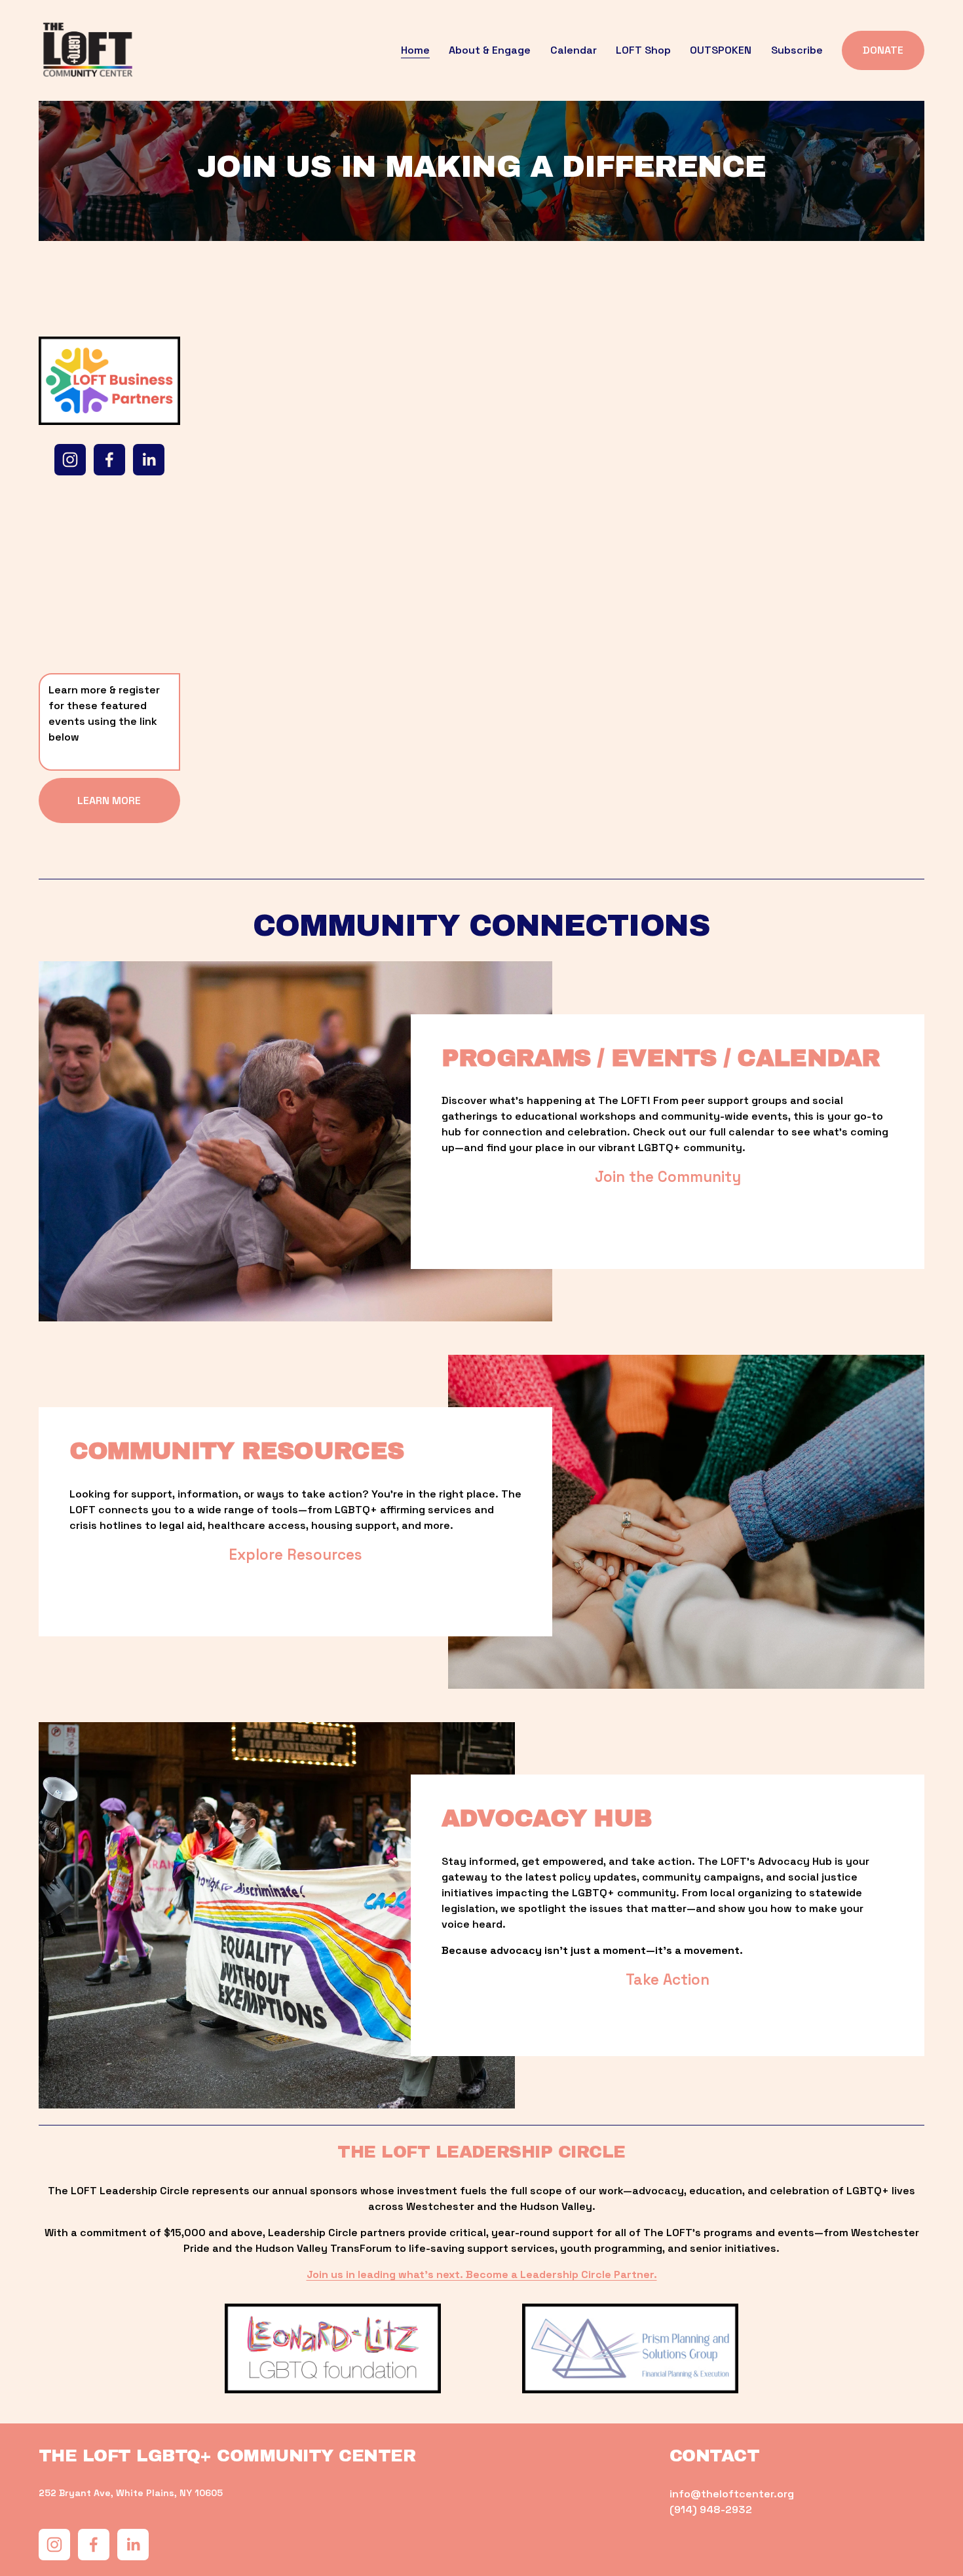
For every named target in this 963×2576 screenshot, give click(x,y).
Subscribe (797, 50)
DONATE (883, 50)
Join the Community (668, 1177)
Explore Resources (295, 1555)
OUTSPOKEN (721, 50)
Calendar (574, 50)
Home (415, 50)
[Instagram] (70, 460)
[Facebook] (109, 460)
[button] (279, 455)
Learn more (109, 800)
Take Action (668, 1980)
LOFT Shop (643, 50)
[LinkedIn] (149, 460)
